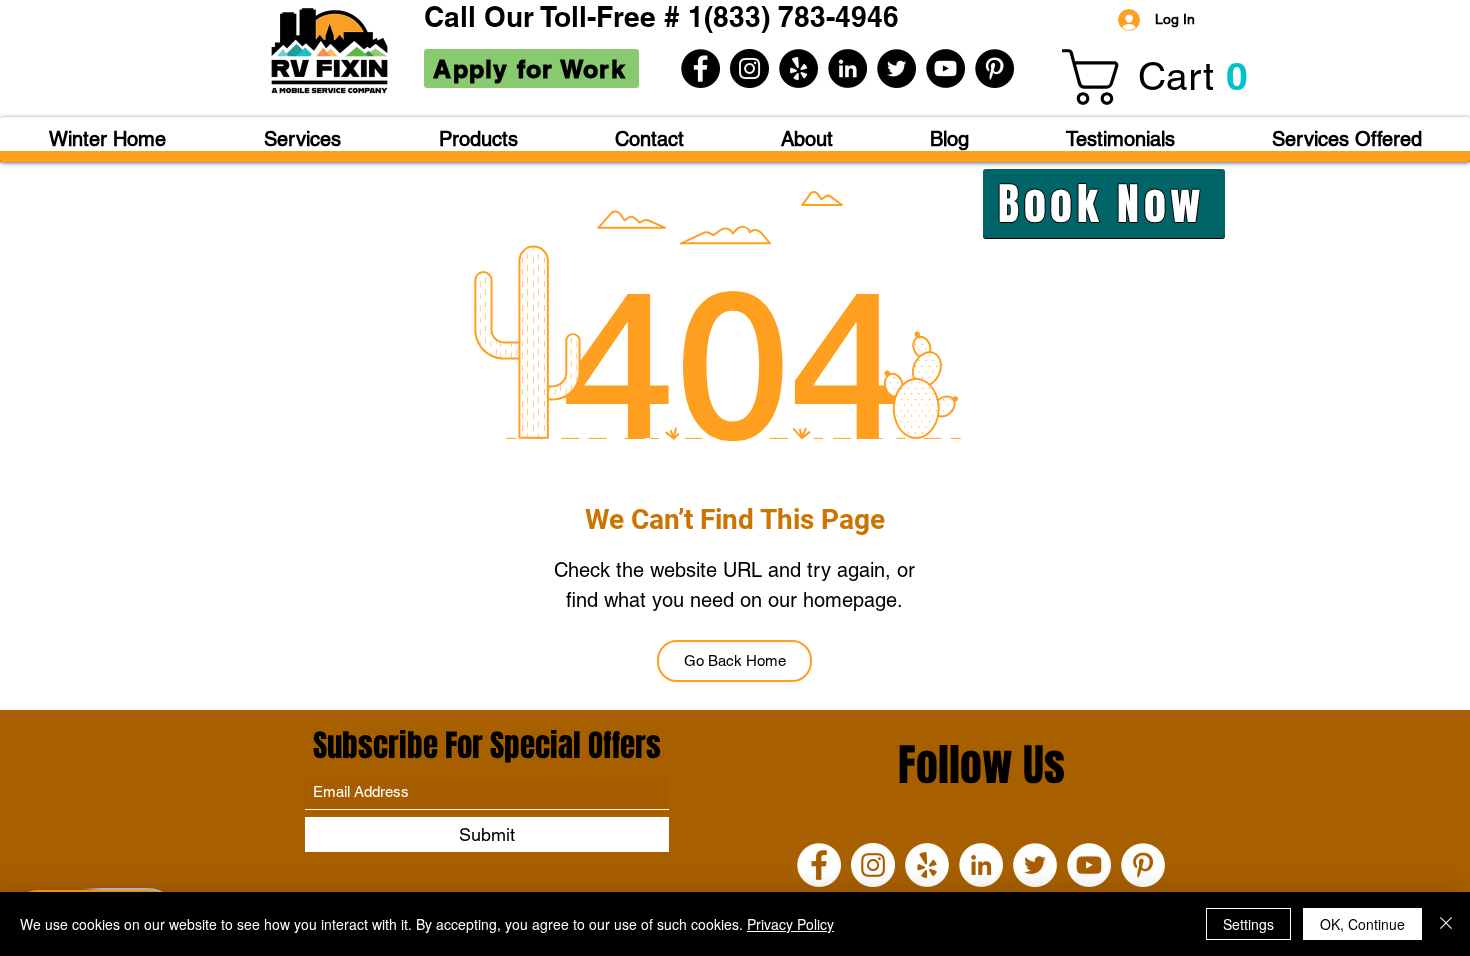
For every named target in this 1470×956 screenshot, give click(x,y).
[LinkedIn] (847, 68)
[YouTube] (945, 68)
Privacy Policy (790, 924)
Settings (1248, 924)
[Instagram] (749, 68)
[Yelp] (798, 68)
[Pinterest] (994, 68)
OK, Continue (1362, 924)
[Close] (1446, 924)
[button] (1168, 77)
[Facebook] (700, 68)
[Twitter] (896, 68)
